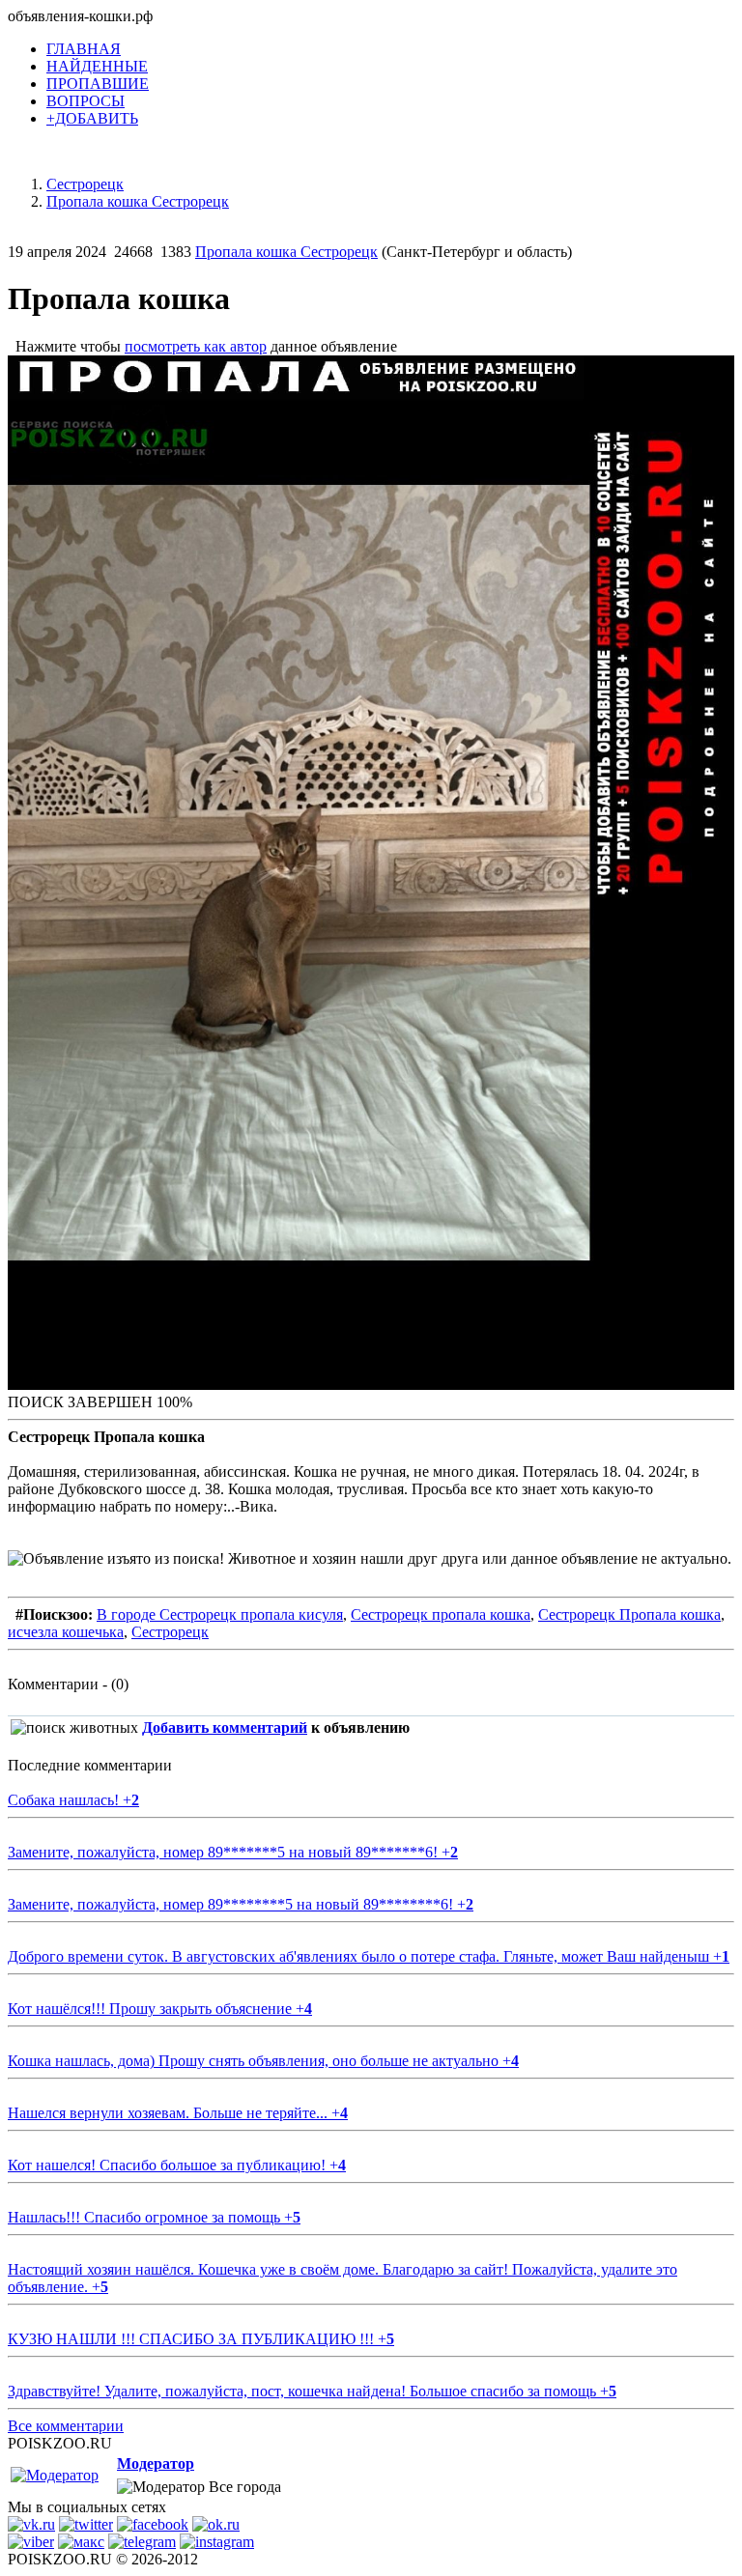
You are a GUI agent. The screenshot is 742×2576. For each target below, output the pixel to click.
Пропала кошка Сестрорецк (286, 252)
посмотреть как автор (196, 346)
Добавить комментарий (225, 1727)
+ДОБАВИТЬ (92, 118)
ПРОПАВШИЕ (98, 84)
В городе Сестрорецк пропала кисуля (220, 1614)
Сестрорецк (170, 1632)
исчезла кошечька (66, 1632)
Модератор (156, 2463)
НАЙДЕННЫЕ (97, 66)
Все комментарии (66, 2426)
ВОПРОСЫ (86, 101)
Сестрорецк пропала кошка (441, 1614)
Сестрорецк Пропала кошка (629, 1614)
